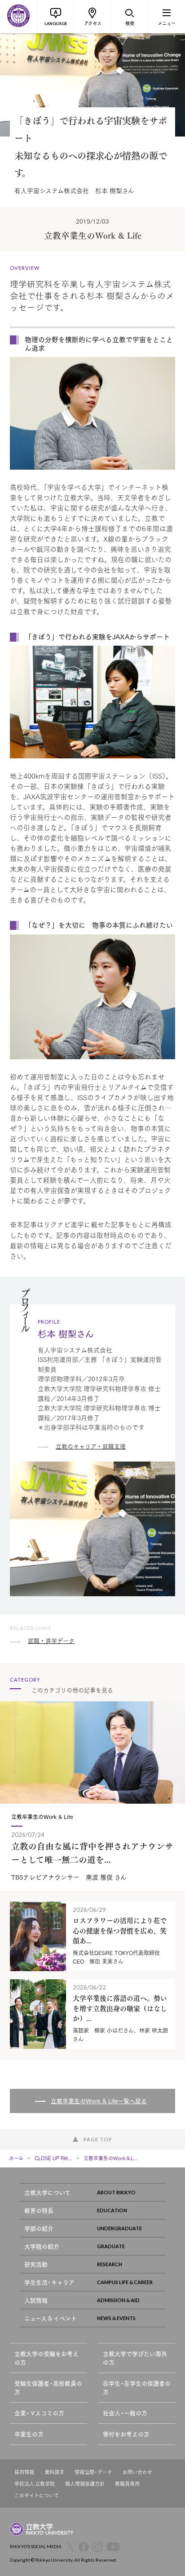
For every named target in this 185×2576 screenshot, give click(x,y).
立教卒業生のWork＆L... (110, 2158)
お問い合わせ (137, 2472)
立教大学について (47, 2192)
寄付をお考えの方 (126, 2434)
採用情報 (24, 2472)
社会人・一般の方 (125, 2413)
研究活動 (36, 2264)
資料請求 (54, 2472)
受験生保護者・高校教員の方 (48, 2388)
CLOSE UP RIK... (53, 2158)
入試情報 (36, 2300)
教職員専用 (127, 2484)
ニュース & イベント (51, 2318)
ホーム (16, 2158)
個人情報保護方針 (85, 2484)
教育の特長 (39, 2210)
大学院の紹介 (42, 2246)
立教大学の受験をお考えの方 (46, 2358)
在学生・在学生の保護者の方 (137, 2388)
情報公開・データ (93, 2472)
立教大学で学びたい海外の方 (135, 2358)
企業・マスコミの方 (39, 2413)
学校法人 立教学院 (35, 2484)
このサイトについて (37, 2495)
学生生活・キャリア (49, 2282)
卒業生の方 (29, 2434)
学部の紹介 (39, 2228)
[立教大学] (18, 17)
